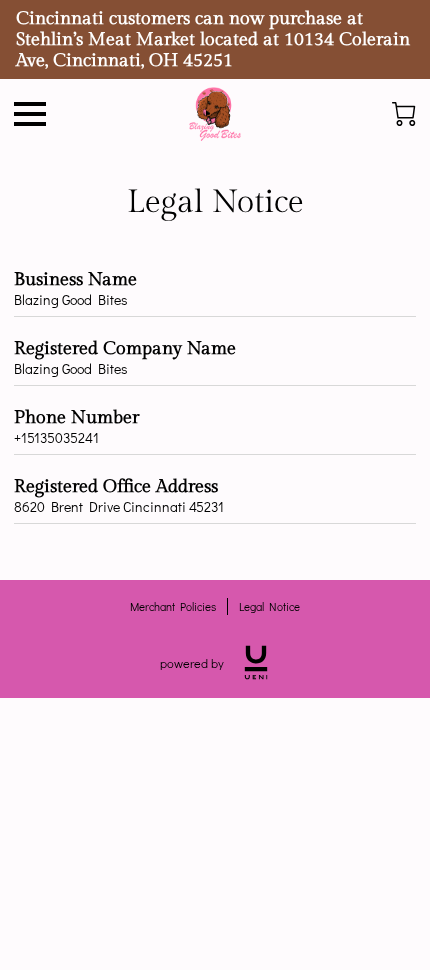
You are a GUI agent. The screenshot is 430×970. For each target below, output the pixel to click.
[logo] (256, 662)
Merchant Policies (173, 606)
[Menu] (30, 114)
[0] (404, 114)
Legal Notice (269, 606)
